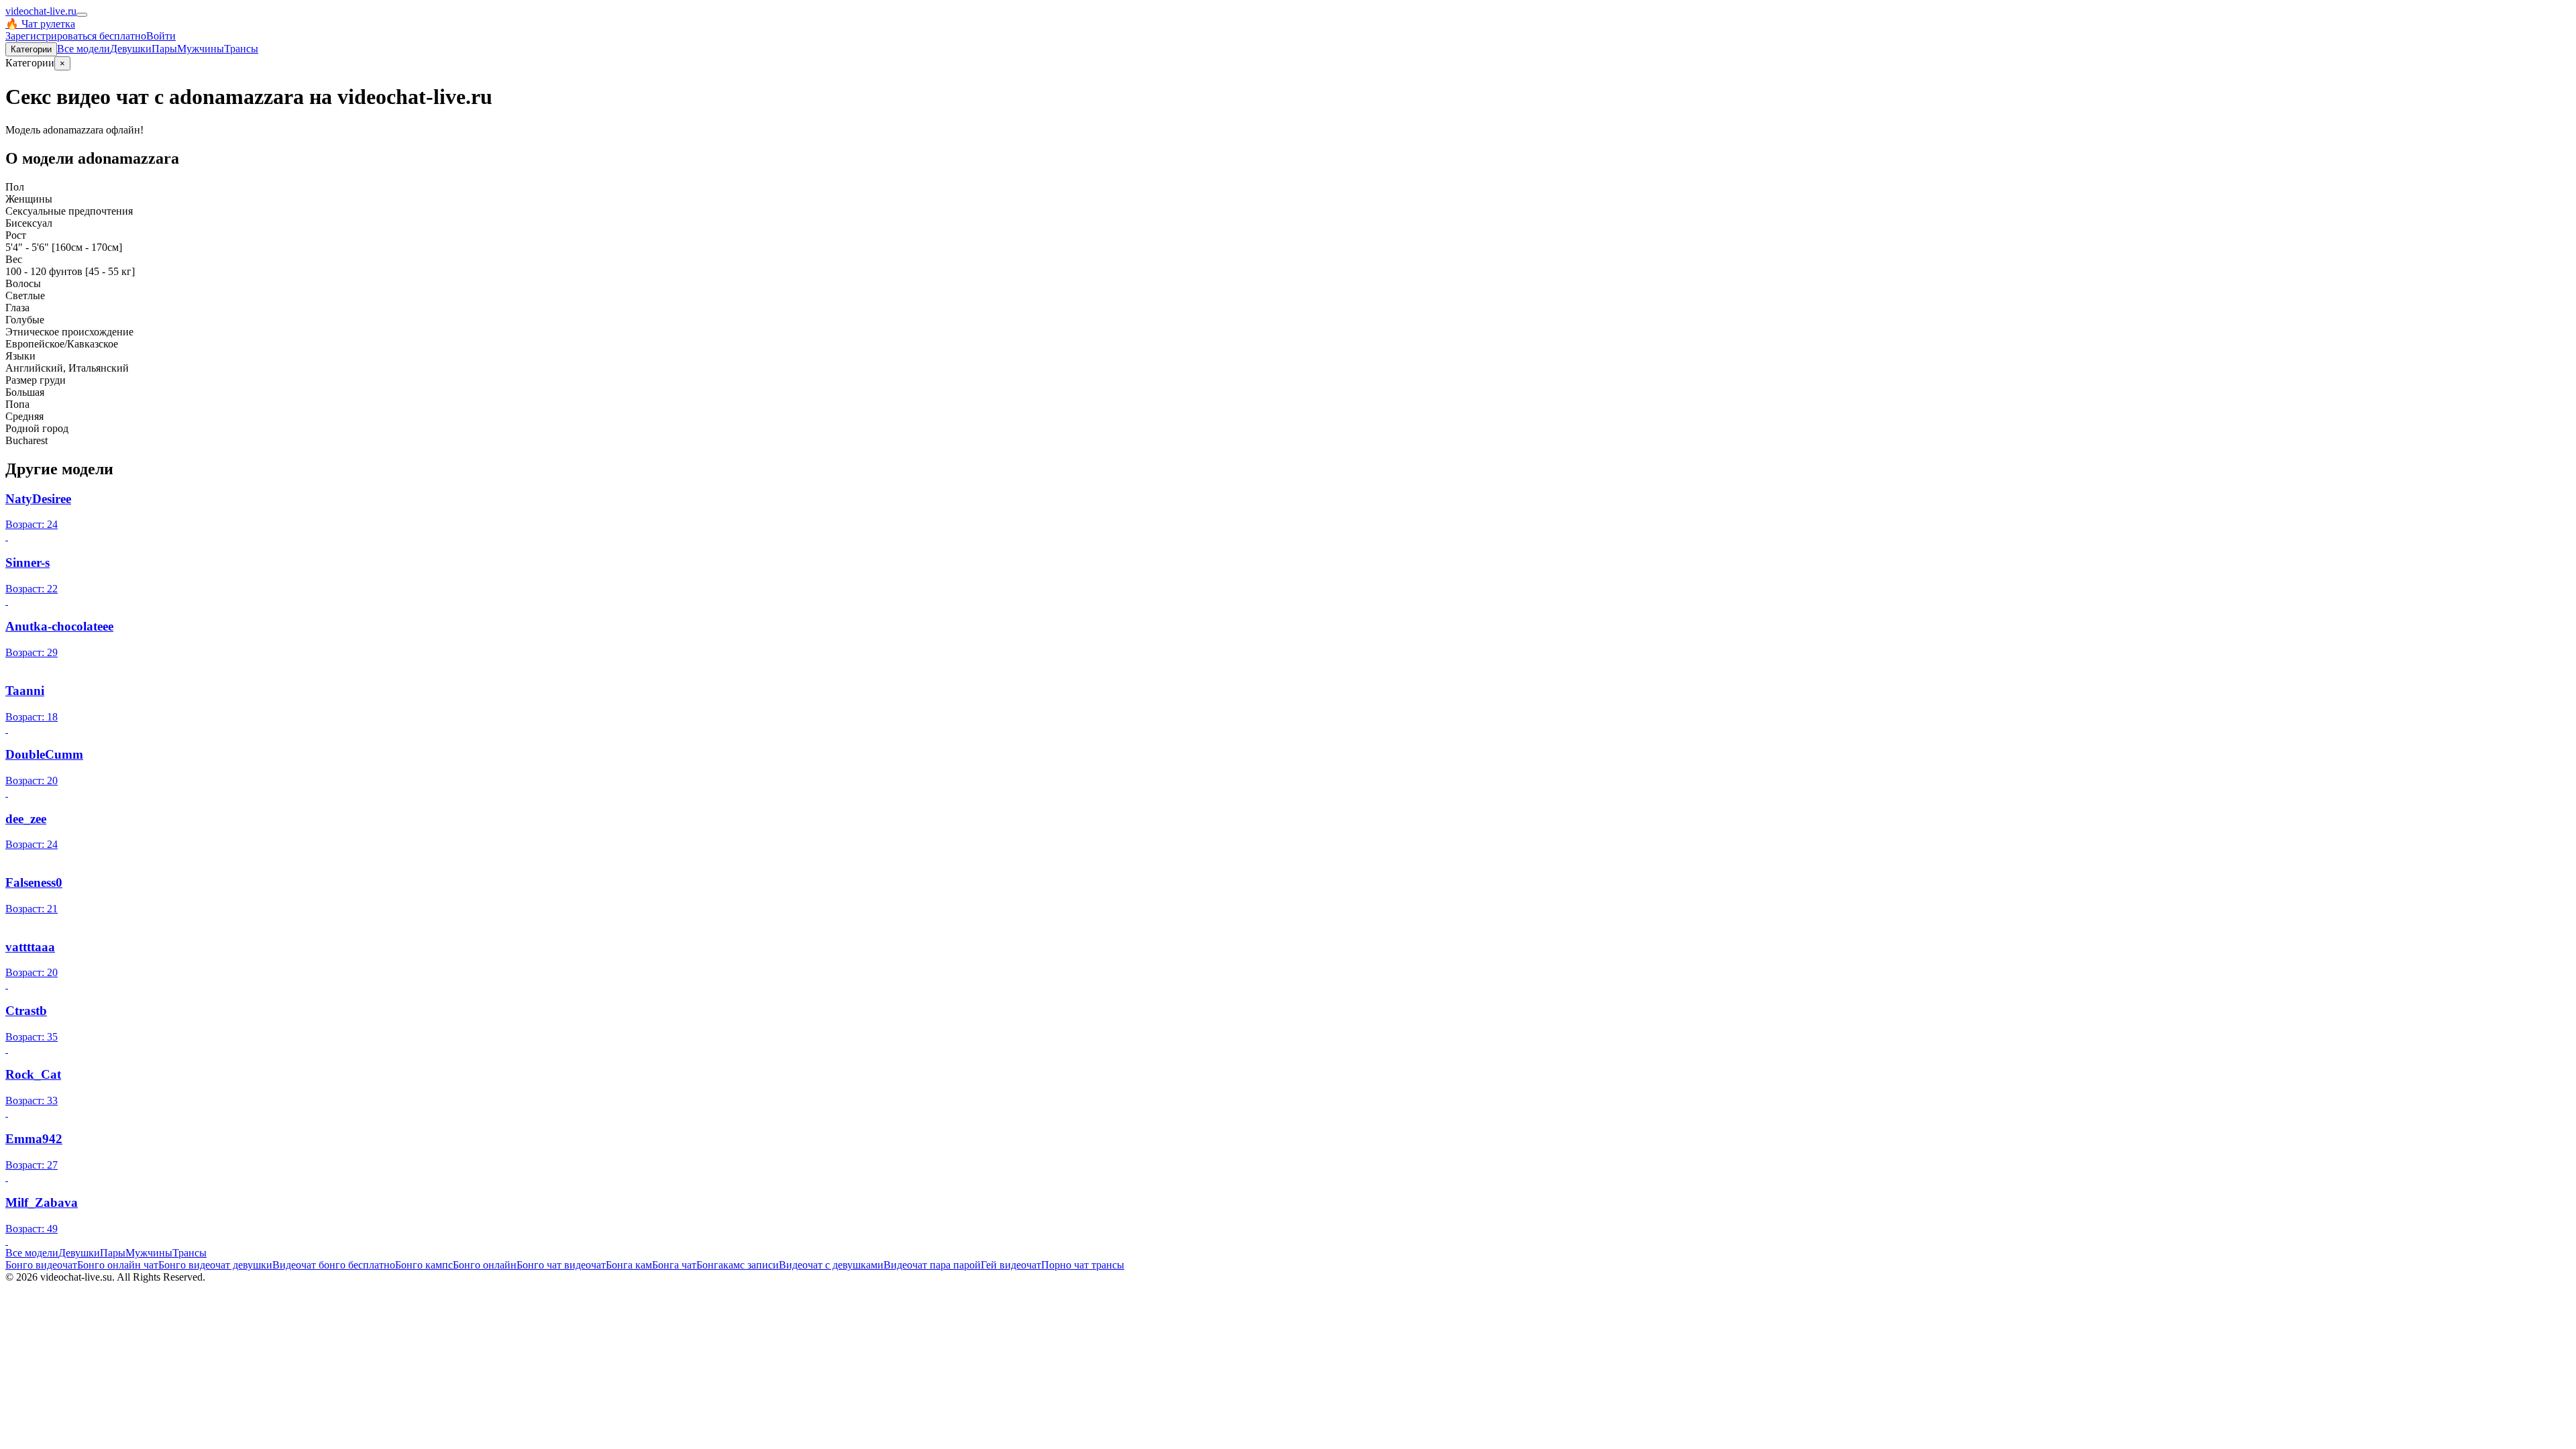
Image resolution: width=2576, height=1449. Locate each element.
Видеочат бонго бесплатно (334, 1265)
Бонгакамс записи (738, 1265)
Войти (161, 36)
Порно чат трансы (1083, 1265)
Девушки (131, 49)
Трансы (241, 49)
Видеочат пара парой (932, 1265)
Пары (164, 49)
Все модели (32, 1253)
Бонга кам (629, 1265)
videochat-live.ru (41, 11)
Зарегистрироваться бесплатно (76, 36)
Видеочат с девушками (831, 1265)
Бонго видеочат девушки (215, 1265)
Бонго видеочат (41, 1265)
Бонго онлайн (485, 1265)
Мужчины (201, 49)
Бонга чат (674, 1265)
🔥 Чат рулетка (40, 24)
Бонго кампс (424, 1265)
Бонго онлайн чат (118, 1265)
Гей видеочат (1011, 1265)
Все (84, 49)
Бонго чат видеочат (561, 1265)
